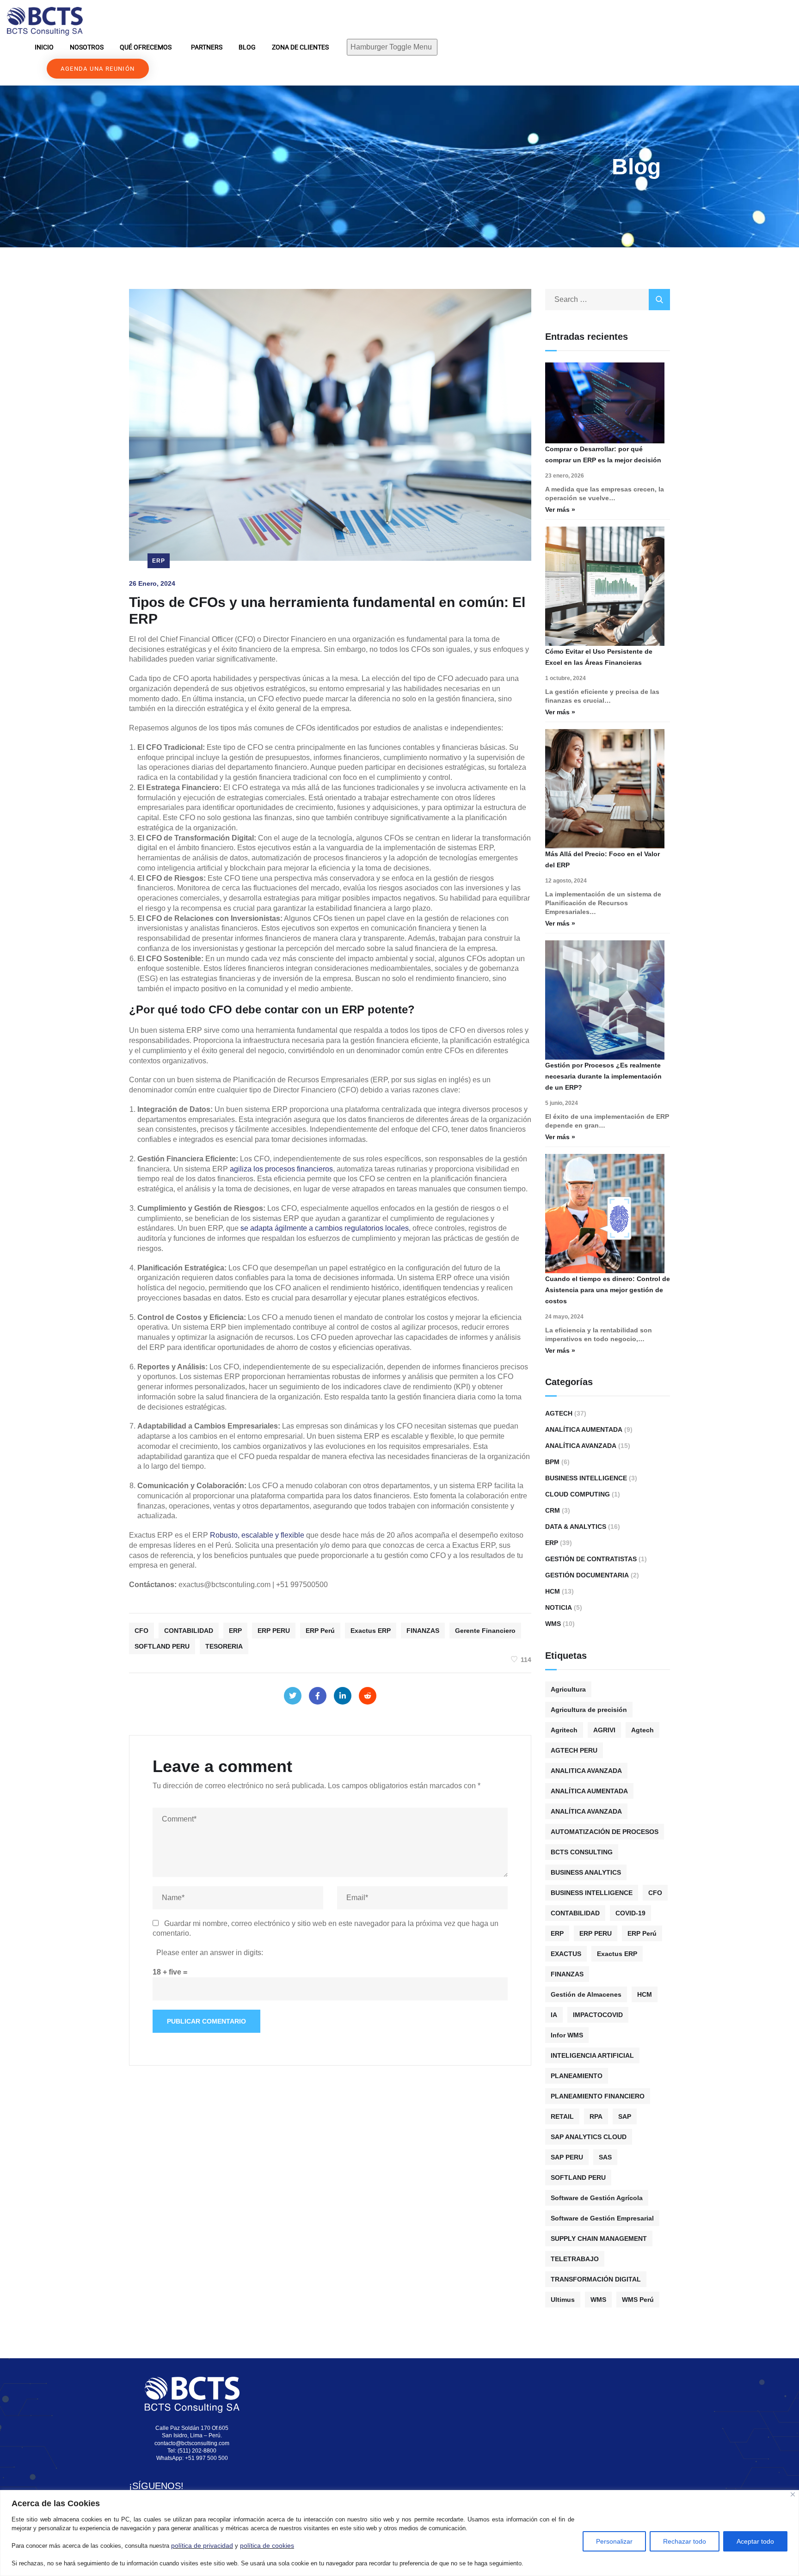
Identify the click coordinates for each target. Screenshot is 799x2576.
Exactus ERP (371, 1631)
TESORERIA (224, 1646)
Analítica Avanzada (581, 1446)
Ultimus (563, 2300)
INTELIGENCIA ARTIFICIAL (592, 2055)
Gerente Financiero (485, 1631)
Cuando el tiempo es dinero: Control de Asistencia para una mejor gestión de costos (608, 1290)
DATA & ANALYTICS (576, 1527)
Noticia (559, 1607)
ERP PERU (274, 1631)
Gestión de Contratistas (591, 1559)
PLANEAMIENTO (577, 2076)
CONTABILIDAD (189, 1631)
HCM (553, 1591)
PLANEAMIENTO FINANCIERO (598, 2096)
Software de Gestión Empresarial (602, 2218)
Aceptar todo (755, 2541)
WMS (553, 1624)
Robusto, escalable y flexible (257, 1535)
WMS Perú (638, 2300)
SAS (605, 2157)
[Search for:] (608, 299)
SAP (625, 2116)
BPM (552, 1462)
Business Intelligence (586, 1478)
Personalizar (614, 2541)
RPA (596, 2116)
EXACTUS (566, 1954)
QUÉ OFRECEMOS (146, 47)
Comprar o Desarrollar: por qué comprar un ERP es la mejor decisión (603, 454)
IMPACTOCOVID (598, 2015)
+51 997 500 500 (206, 2458)
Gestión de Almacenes (586, 1994)
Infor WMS (567, 2035)
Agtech (559, 1413)
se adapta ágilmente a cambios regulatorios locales (325, 1228)
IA (554, 2015)
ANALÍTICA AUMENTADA (589, 1791)
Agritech (564, 1730)
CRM (553, 1510)
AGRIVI (604, 1730)
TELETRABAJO (575, 2259)
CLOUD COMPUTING (578, 1494)
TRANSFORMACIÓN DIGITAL (596, 2279)
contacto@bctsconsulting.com (192, 2443)
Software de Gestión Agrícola (597, 2198)
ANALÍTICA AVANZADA (586, 1811)
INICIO (44, 47)
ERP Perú (320, 1631)
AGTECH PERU (574, 1750)
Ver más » (560, 509)
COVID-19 (630, 1913)
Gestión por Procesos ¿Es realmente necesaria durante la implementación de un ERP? (603, 1076)
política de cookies (267, 2545)
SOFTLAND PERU (162, 1646)
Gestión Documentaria (587, 1575)
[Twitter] (293, 1696)
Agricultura (568, 1689)
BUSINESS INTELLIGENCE (592, 1893)
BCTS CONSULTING (582, 1852)
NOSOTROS (87, 47)
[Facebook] (318, 1696)
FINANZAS (423, 1631)
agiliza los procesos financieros (281, 1169)
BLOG (247, 47)
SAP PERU (567, 2157)
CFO (141, 1631)
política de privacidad (202, 2545)
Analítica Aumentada (584, 1429)
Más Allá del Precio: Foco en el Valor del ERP (602, 859)
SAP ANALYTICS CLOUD (589, 2137)
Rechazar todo (685, 2541)
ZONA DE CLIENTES (300, 47)
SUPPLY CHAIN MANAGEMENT (599, 2239)
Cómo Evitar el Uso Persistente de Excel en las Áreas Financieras (599, 657)
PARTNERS (207, 47)
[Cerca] (793, 2494)
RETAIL (562, 2116)
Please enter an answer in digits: (210, 1953)
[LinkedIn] (343, 1696)
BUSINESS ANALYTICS (586, 1872)
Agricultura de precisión (589, 1710)
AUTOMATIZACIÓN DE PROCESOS (605, 1832)
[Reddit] (368, 1696)
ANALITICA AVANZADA (586, 1771)
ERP (159, 561)
